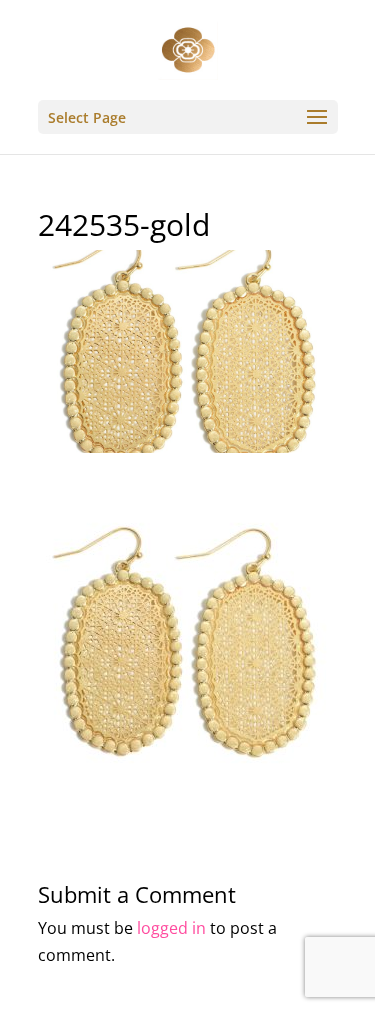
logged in (171, 928)
